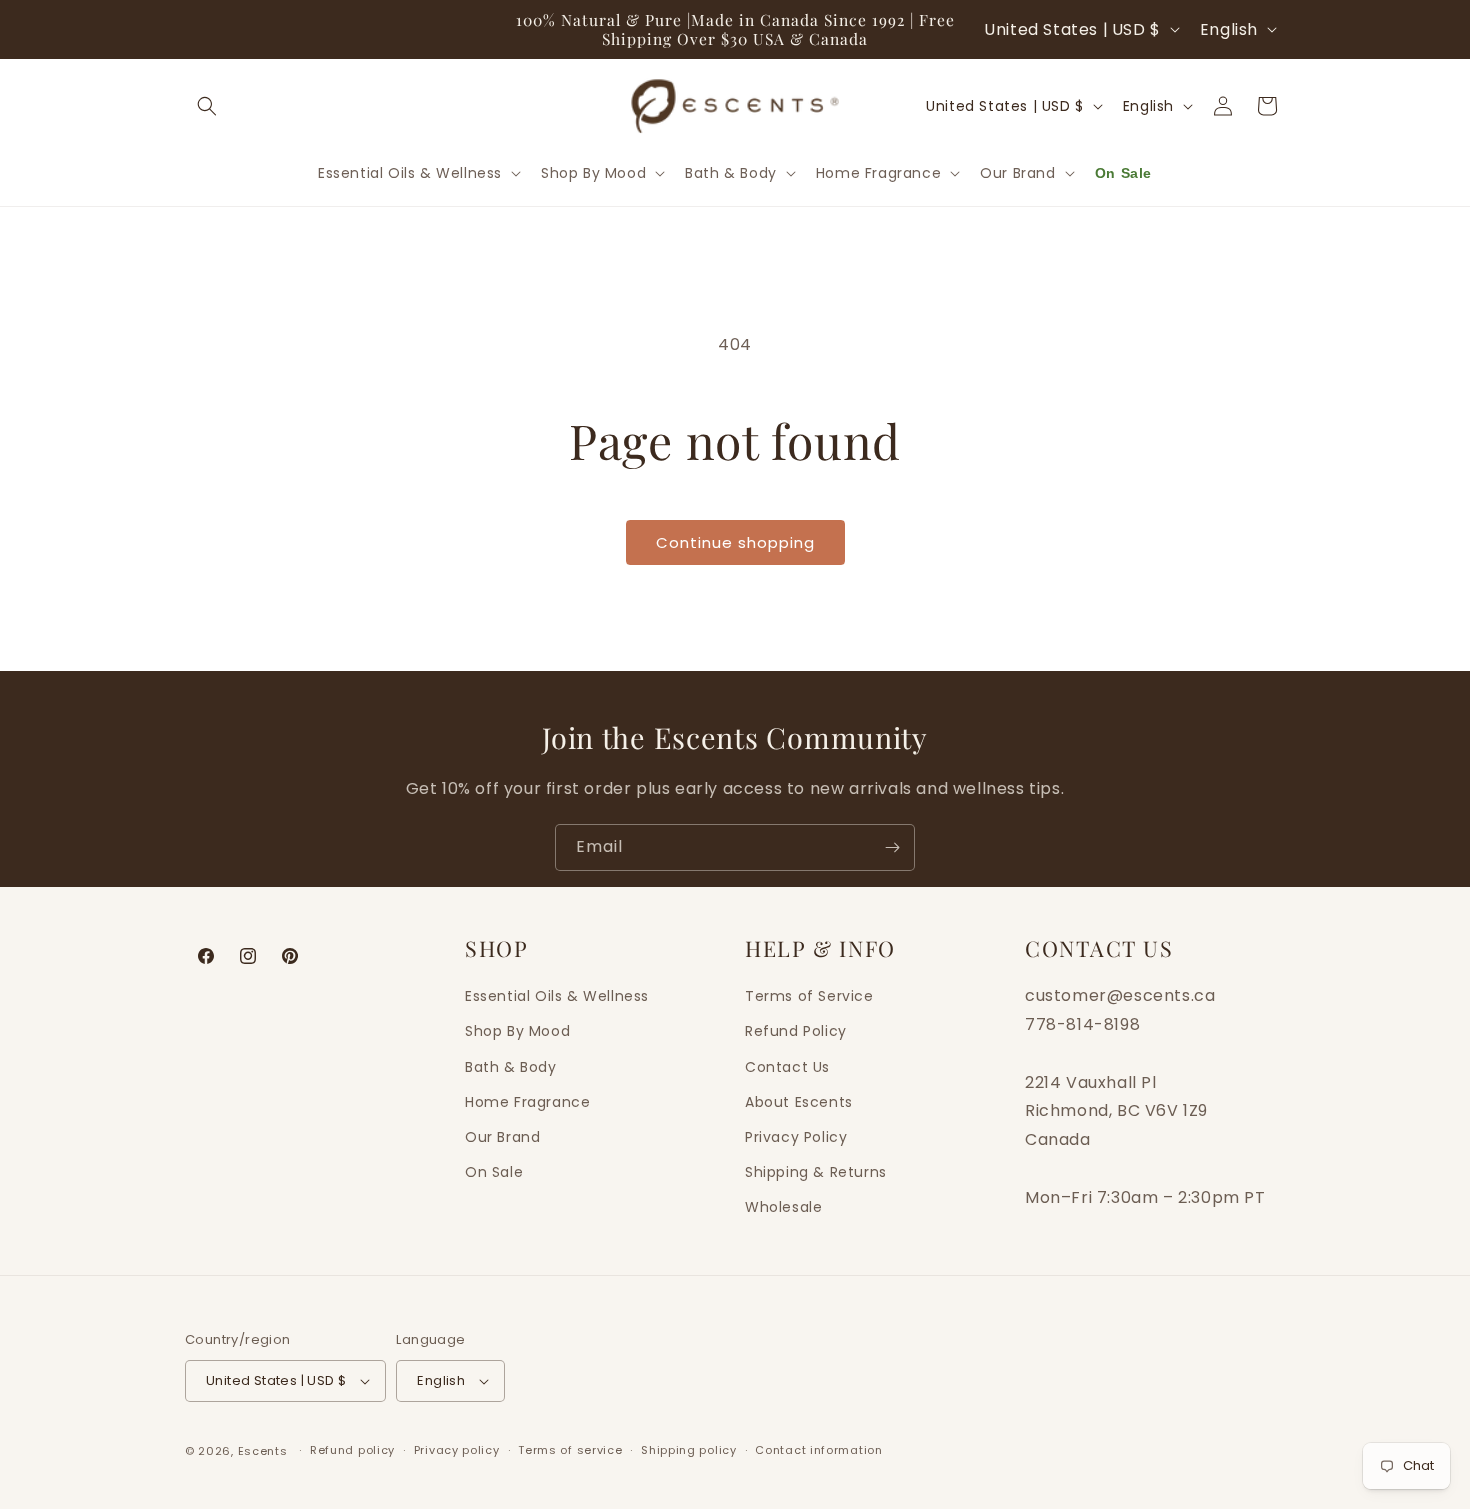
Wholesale (783, 1207)
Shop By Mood (517, 1031)
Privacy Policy (796, 1137)
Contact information (818, 1450)
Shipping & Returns (816, 1172)
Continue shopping (735, 542)
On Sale (494, 1172)
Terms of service (570, 1450)
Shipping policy (689, 1450)
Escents (265, 1451)
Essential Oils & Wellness (557, 996)
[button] (207, 106)
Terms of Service (809, 996)
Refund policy (352, 1450)
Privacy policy (457, 1450)
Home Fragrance (527, 1101)
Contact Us (787, 1066)
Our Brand (502, 1137)
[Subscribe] (892, 847)
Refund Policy (796, 1031)
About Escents (799, 1101)
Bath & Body (511, 1066)
